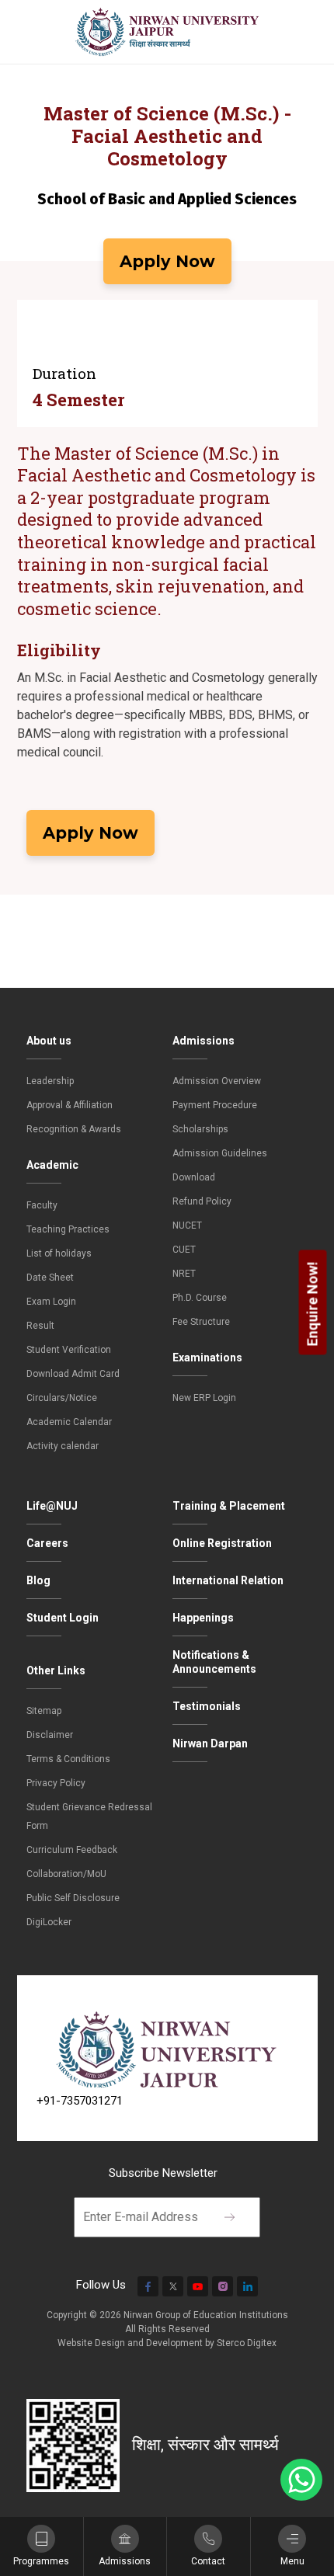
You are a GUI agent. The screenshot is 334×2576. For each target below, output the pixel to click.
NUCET (187, 1225)
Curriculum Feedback (72, 1850)
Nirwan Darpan (210, 1743)
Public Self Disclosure (73, 1898)
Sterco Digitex (247, 2343)
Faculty (42, 1205)
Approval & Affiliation (70, 1105)
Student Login (63, 1618)
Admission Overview (217, 1081)
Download (194, 1177)
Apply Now (167, 261)
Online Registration (222, 1543)
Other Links (56, 1670)
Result (40, 1326)
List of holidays (59, 1253)
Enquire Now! (313, 1304)
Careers (47, 1543)
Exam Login (51, 1302)
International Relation (228, 1580)
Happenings (203, 1618)
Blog (38, 1580)
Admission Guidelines (220, 1153)
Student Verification (69, 1350)
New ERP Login (204, 1398)
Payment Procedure (215, 1105)
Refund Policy (202, 1201)
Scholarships (200, 1129)
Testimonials (207, 1706)
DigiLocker (49, 1922)
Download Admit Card (73, 1374)
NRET (184, 1274)
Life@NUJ (52, 1506)
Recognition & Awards (74, 1129)
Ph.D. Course (200, 1298)
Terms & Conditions (68, 1759)
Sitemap (44, 1711)
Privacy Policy (56, 1783)
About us (49, 1041)
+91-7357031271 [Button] (80, 2101)
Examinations (207, 1358)
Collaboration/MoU (66, 1874)
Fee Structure (201, 1322)
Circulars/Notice (62, 1398)
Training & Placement (229, 1506)
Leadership (50, 1081)
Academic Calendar (69, 1422)
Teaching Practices (68, 1229)
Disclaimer (50, 1735)
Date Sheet (50, 1278)
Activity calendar (63, 1446)
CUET (184, 1250)
